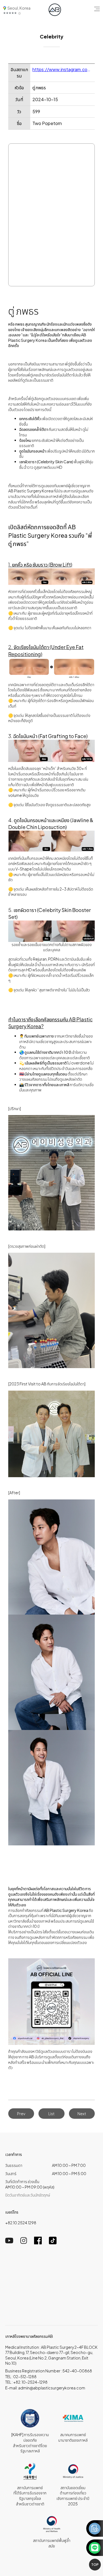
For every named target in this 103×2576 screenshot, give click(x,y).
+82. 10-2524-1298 (30, 2382)
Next (82, 2114)
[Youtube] (9, 2242)
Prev (21, 2114)
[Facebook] (38, 2243)
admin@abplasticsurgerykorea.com (52, 2388)
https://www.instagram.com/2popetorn (62, 69)
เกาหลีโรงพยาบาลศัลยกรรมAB (29, 2336)
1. (40, 565)
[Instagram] (24, 2242)
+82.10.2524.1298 (21, 2223)
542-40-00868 (77, 2371)
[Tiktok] (53, 2243)
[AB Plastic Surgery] (55, 10)
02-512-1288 (25, 2377)
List (51, 2114)
